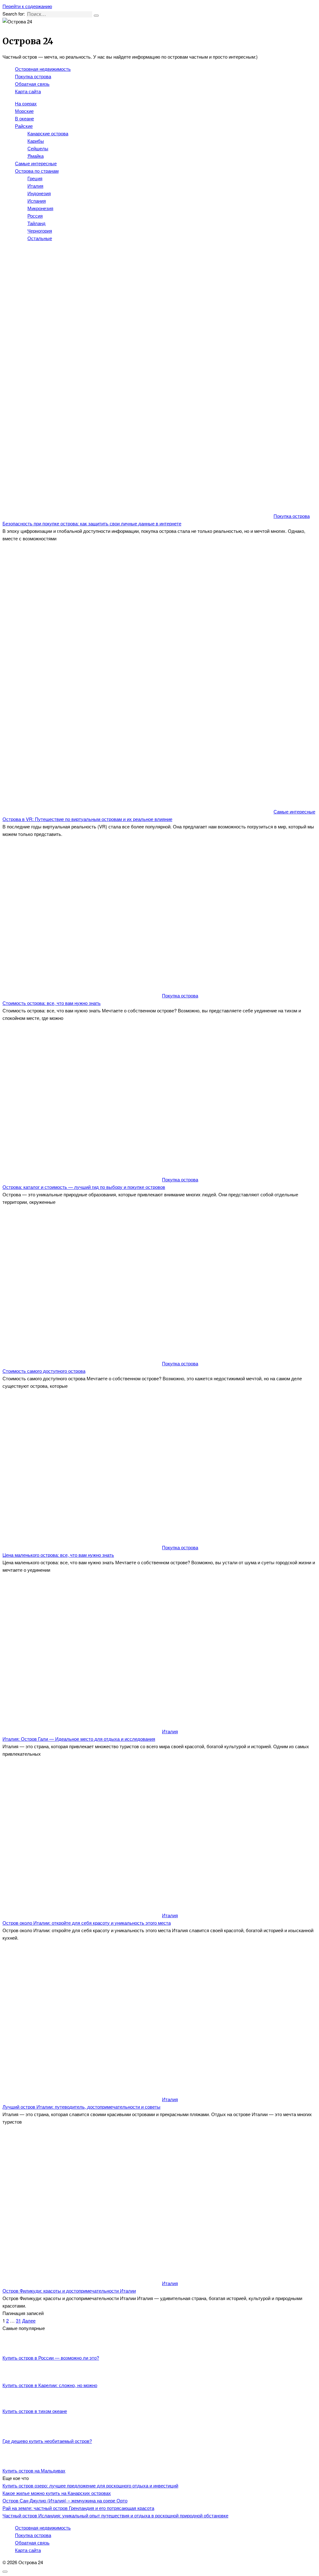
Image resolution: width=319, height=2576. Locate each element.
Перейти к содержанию (27, 6)
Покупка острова (33, 76)
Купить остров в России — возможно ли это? (51, 2358)
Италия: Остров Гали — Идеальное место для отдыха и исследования (79, 1739)
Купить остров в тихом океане (35, 2411)
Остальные (40, 238)
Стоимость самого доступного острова (44, 1371)
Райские (24, 126)
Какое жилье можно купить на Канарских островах (57, 2493)
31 (18, 2320)
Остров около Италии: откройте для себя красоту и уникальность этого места (87, 1923)
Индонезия (39, 193)
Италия (35, 186)
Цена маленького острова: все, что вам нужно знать (58, 1555)
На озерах (26, 103)
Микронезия (40, 208)
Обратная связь (32, 84)
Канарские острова (48, 133)
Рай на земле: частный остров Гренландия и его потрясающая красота (78, 2508)
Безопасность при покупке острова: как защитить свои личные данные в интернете (92, 523)
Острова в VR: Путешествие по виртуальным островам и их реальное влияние (87, 819)
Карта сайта (28, 91)
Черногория (40, 231)
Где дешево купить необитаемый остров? (47, 2441)
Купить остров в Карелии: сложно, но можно (50, 2385)
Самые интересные (36, 163)
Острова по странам (37, 171)
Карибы (36, 141)
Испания (37, 201)
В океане (24, 118)
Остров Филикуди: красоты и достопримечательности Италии (69, 2291)
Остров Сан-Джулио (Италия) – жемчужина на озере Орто (65, 2500)
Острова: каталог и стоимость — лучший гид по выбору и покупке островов (84, 1187)
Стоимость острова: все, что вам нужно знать (52, 1003)
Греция (35, 178)
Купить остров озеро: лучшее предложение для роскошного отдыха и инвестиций (90, 2485)
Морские (24, 111)
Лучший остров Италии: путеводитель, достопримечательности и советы (81, 2107)
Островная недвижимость (43, 69)
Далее (29, 2320)
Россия (35, 216)
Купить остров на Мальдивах (34, 2470)
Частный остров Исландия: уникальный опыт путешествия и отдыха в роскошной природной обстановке (115, 2515)
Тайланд (36, 223)
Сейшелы (38, 148)
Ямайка (36, 156)
